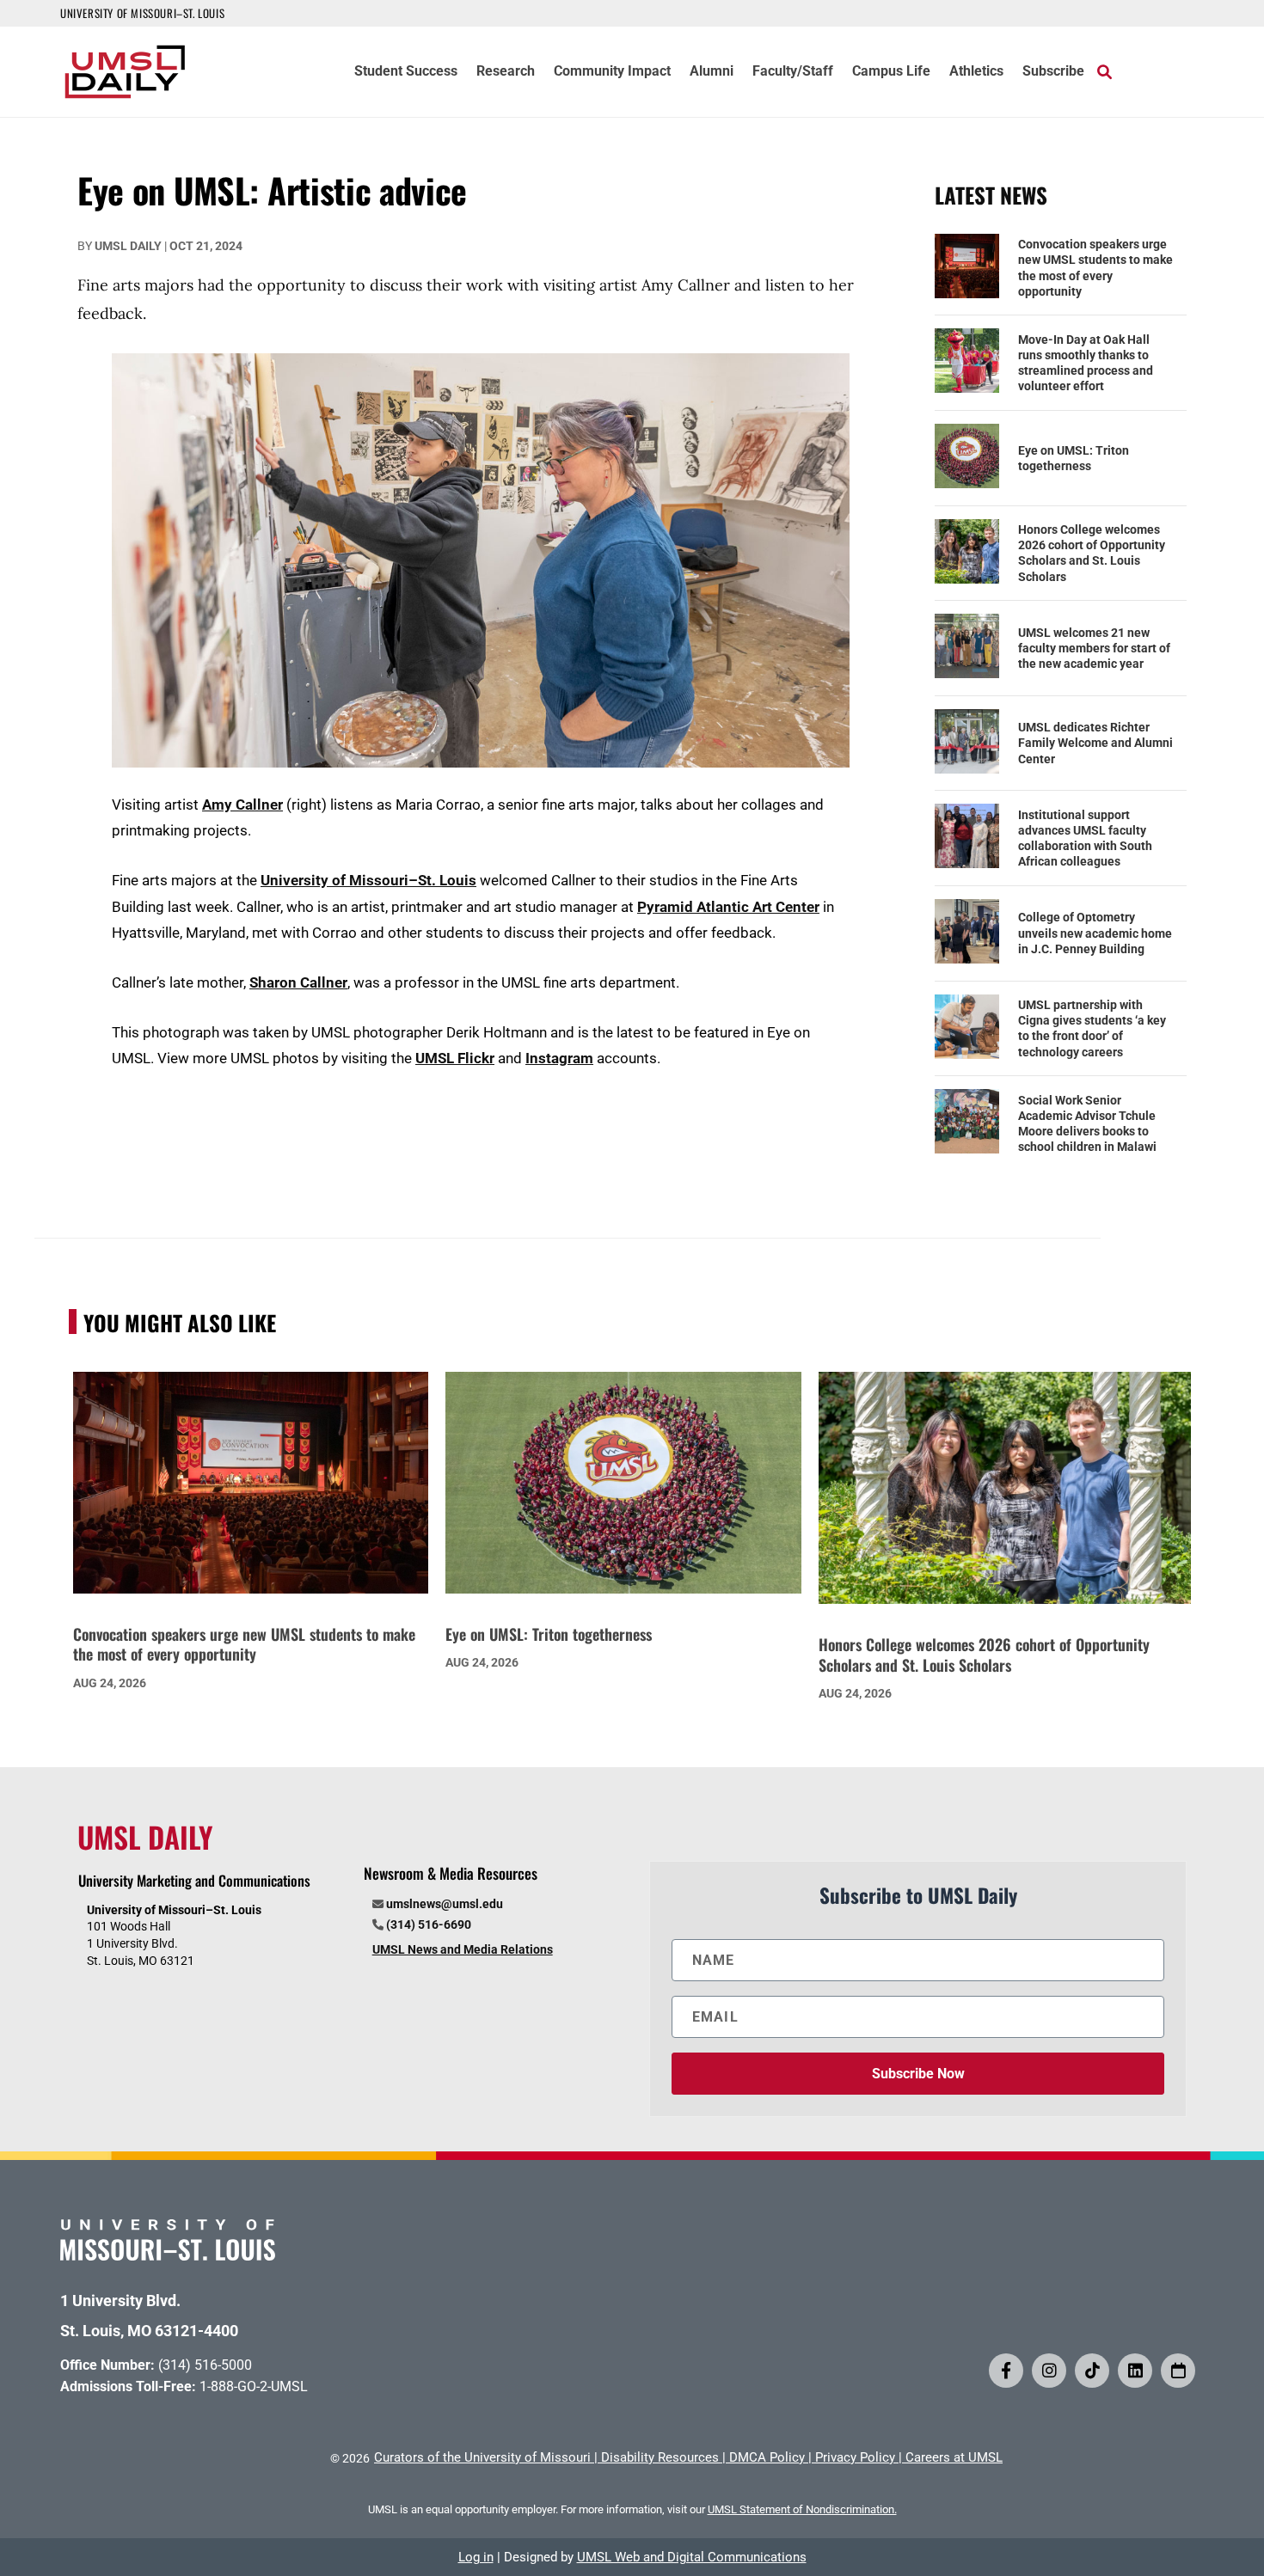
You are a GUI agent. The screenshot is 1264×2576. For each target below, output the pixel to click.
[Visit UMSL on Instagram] (1049, 2371)
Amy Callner (242, 805)
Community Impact (612, 72)
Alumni (712, 72)
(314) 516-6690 (429, 1924)
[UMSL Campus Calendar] (1178, 2371)
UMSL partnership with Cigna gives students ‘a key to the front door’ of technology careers (1092, 1028)
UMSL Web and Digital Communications (692, 2557)
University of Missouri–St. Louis (368, 880)
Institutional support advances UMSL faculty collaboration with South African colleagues (1085, 838)
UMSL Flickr (455, 1058)
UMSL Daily (128, 246)
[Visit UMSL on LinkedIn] (1135, 2371)
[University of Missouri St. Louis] (168, 2255)
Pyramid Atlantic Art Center (728, 907)
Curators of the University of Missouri (482, 2457)
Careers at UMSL (954, 2457)
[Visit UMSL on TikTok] (1092, 2371)
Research (506, 72)
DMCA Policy (767, 2457)
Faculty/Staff (793, 72)
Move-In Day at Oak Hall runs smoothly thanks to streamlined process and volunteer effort (1086, 363)
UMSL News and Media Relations (463, 1949)
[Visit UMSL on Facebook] (1006, 2371)
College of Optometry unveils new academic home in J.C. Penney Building (1095, 933)
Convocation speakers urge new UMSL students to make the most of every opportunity (1095, 268)
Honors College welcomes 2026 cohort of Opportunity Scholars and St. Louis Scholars (1092, 553)
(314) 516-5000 (205, 2365)
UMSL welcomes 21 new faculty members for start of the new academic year (1094, 648)
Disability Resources (660, 2457)
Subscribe (1053, 72)
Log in (476, 2557)
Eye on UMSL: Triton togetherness (1074, 458)
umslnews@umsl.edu (445, 1904)
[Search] (1104, 71)
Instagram (559, 1058)
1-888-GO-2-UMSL (254, 2386)
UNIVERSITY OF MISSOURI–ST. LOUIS (142, 13)
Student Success (406, 72)
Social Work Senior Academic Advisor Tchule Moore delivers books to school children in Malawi (1087, 1124)
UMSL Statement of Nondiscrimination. (802, 2509)
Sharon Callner (298, 982)
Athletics (976, 72)
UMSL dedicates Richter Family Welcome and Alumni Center (1095, 743)
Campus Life (891, 72)
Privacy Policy (855, 2457)
